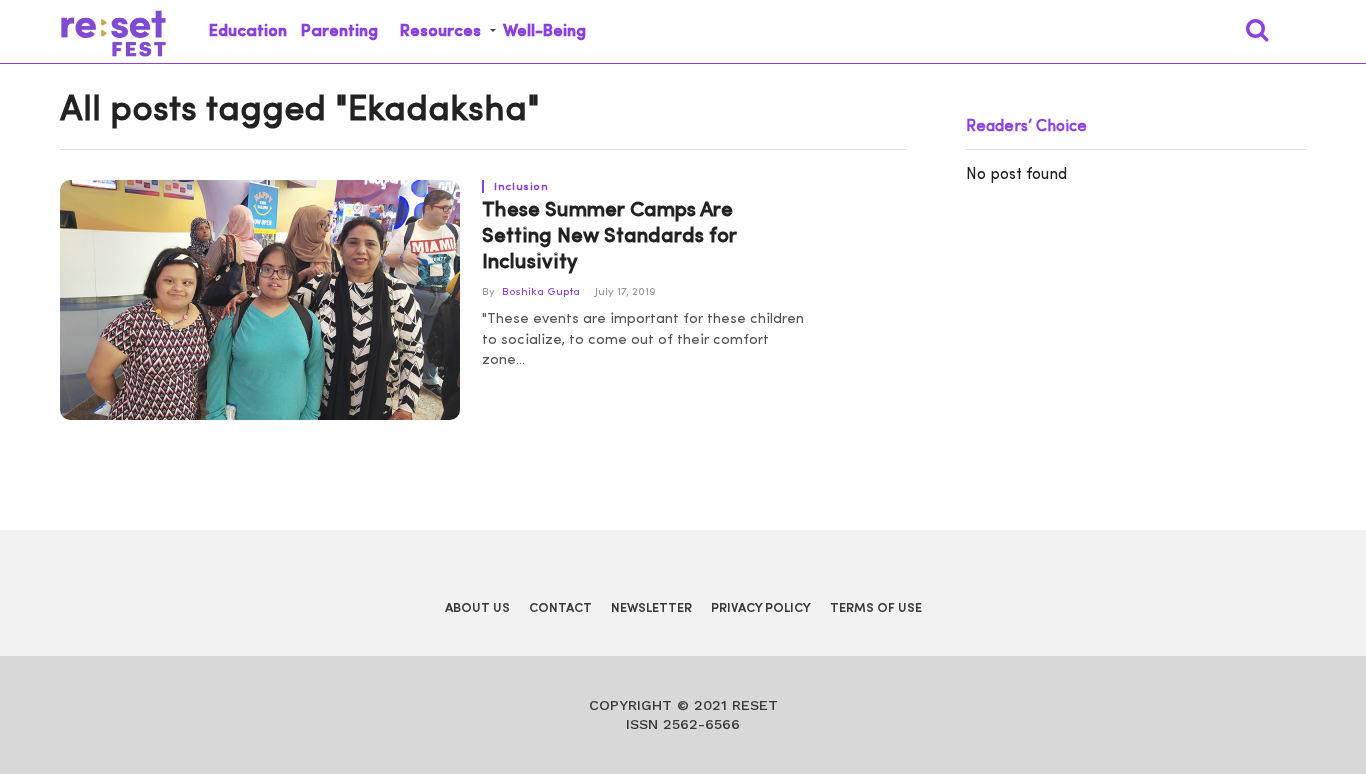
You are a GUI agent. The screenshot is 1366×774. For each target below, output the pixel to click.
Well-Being (544, 31)
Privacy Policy (761, 608)
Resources (440, 31)
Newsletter (651, 608)
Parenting (339, 31)
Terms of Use (876, 608)
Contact (560, 608)
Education (248, 31)
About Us (477, 608)
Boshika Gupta (541, 292)
